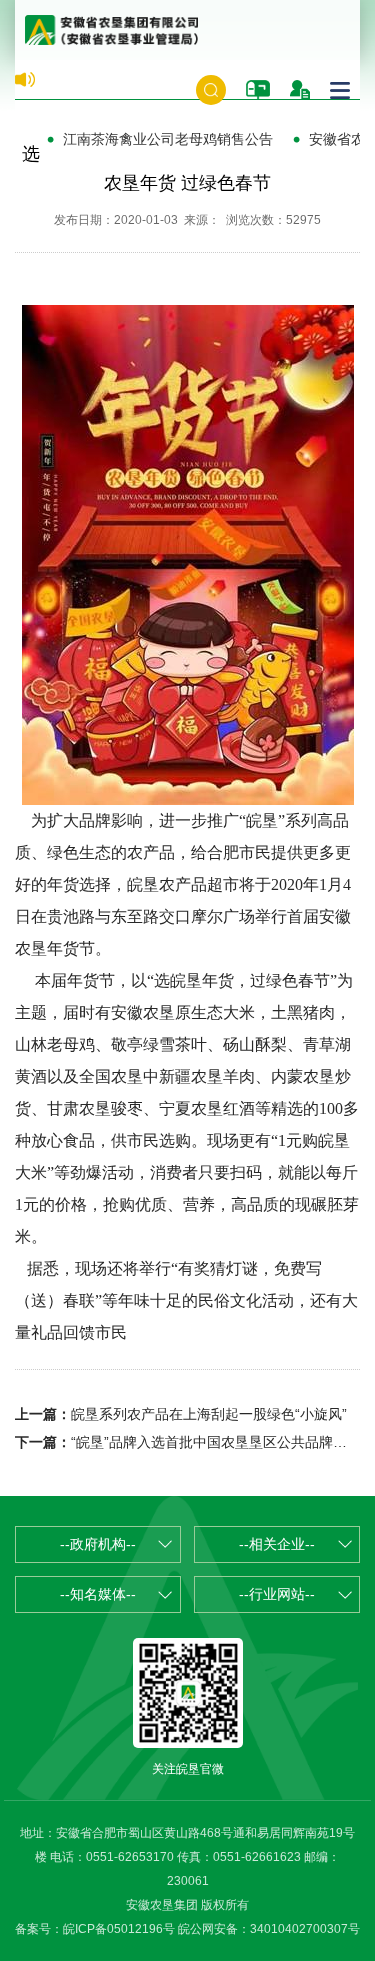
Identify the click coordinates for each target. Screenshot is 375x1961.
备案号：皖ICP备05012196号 (95, 1929)
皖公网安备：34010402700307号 (269, 1929)
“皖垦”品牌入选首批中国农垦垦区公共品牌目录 (216, 1442)
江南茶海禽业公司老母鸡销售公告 (168, 139)
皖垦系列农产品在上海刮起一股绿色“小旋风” (209, 1414)
